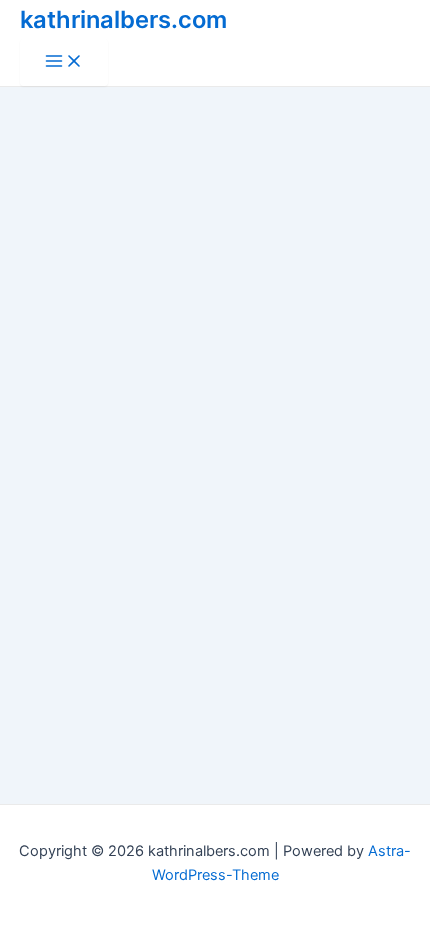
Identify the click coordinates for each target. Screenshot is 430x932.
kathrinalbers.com (123, 19)
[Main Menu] (64, 62)
